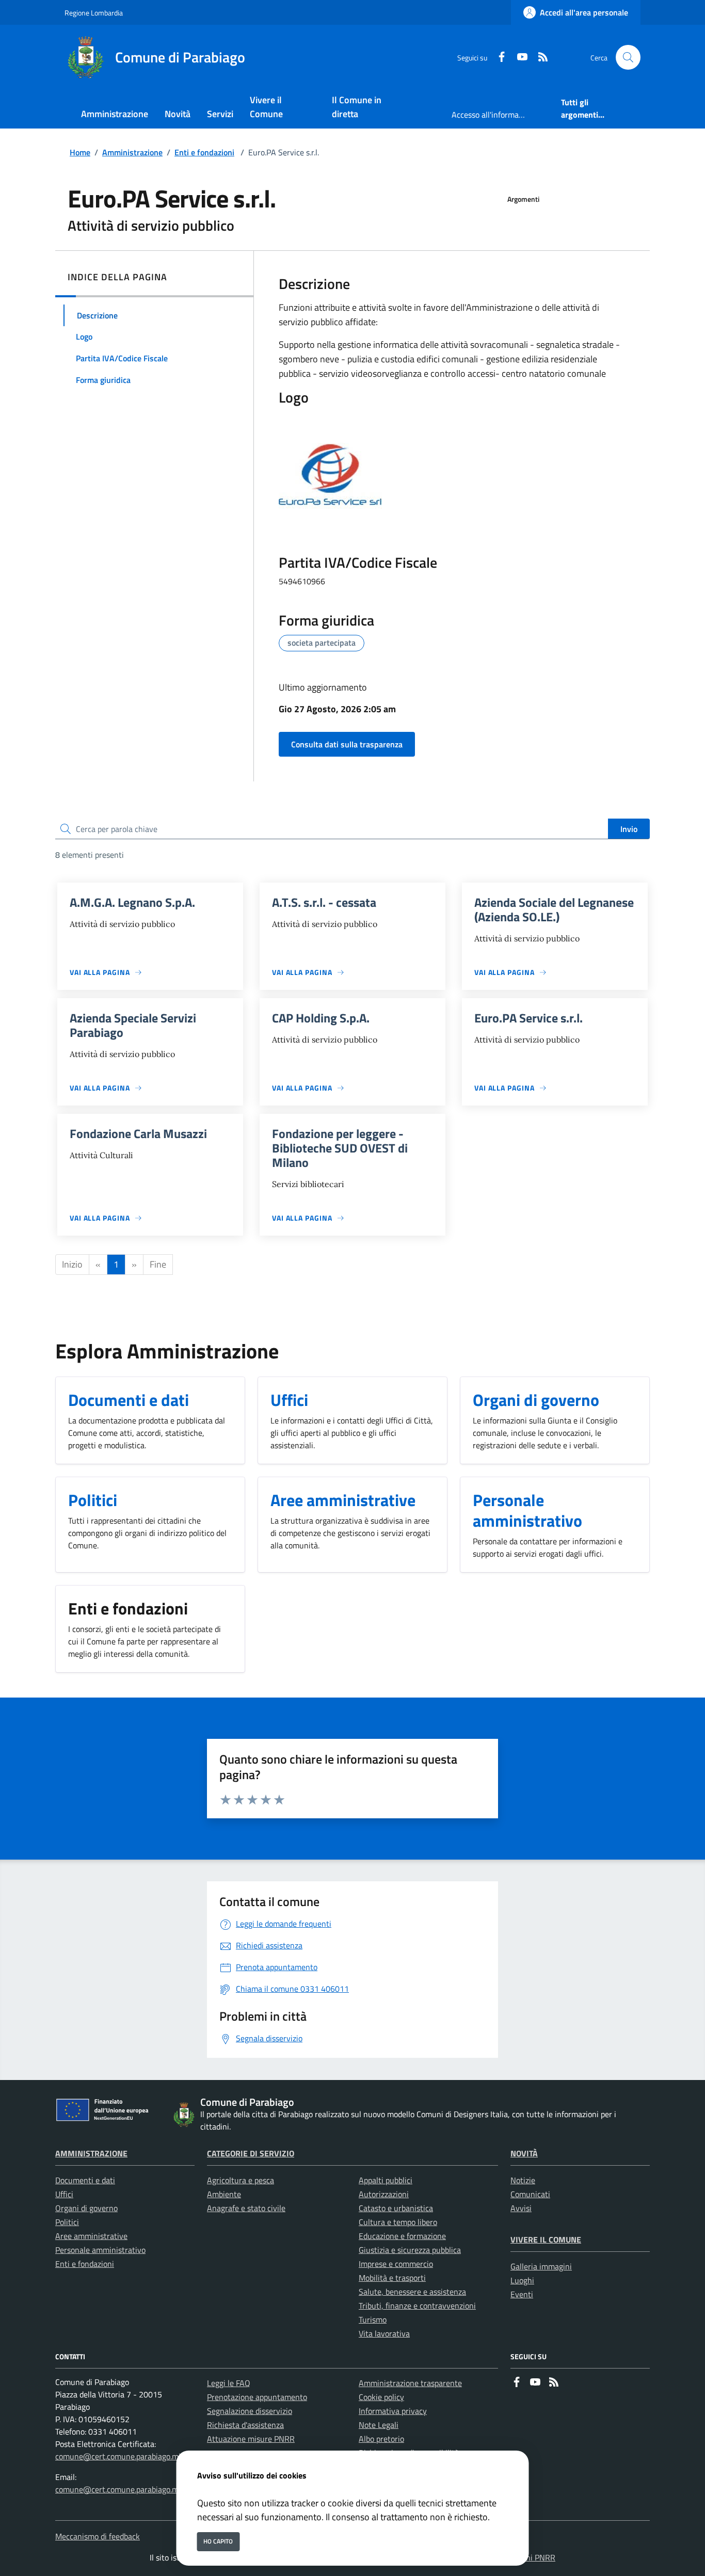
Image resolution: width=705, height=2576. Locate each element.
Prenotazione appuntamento (257, 2397)
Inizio (72, 1264)
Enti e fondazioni (204, 152)
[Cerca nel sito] (628, 57)
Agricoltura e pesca (241, 2180)
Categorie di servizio (251, 2153)
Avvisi (521, 2208)
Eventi (522, 2294)
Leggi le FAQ (229, 2383)
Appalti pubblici (386, 2180)
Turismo (373, 2319)
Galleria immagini (541, 2266)
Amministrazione (132, 152)
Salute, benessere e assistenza (412, 2292)
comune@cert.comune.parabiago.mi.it (121, 2456)
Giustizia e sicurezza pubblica (410, 2250)
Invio (629, 829)
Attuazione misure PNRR (251, 2439)
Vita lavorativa (384, 2333)
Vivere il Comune (546, 2239)
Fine (158, 1264)
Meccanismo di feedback (98, 2536)
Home (80, 152)
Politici (67, 2222)
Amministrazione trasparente (410, 2383)
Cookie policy (381, 2397)
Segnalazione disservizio (250, 2411)
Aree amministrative (91, 2236)
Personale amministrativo (100, 2250)
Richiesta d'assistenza (245, 2425)
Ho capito (218, 2541)
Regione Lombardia (94, 13)
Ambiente (224, 2194)
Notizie (523, 2180)
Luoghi (522, 2280)
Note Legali (379, 2425)
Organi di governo (86, 2208)
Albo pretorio (381, 2439)
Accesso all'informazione (494, 115)
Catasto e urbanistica (396, 2208)
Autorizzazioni (384, 2194)
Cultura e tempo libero (398, 2222)
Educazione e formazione (402, 2236)
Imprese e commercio (396, 2264)
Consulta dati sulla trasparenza (347, 744)
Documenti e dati (85, 2180)
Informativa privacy (393, 2411)
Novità (524, 2153)
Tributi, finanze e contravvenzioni (417, 2306)
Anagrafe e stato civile (246, 2208)
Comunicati (530, 2194)
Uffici (64, 2194)
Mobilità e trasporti (392, 2278)
